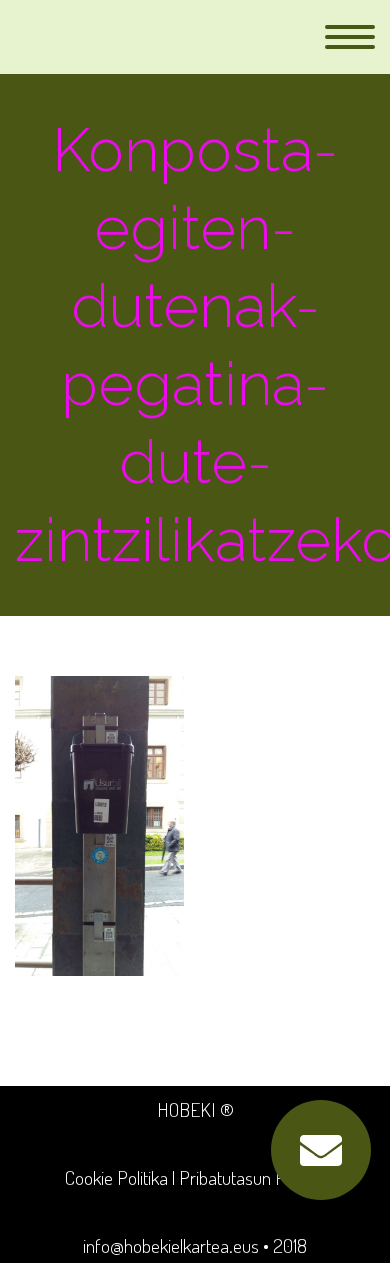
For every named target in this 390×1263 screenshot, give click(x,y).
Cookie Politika (116, 1177)
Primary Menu (350, 37)
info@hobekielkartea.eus (171, 1245)
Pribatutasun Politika (252, 1177)
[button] (321, 1150)
